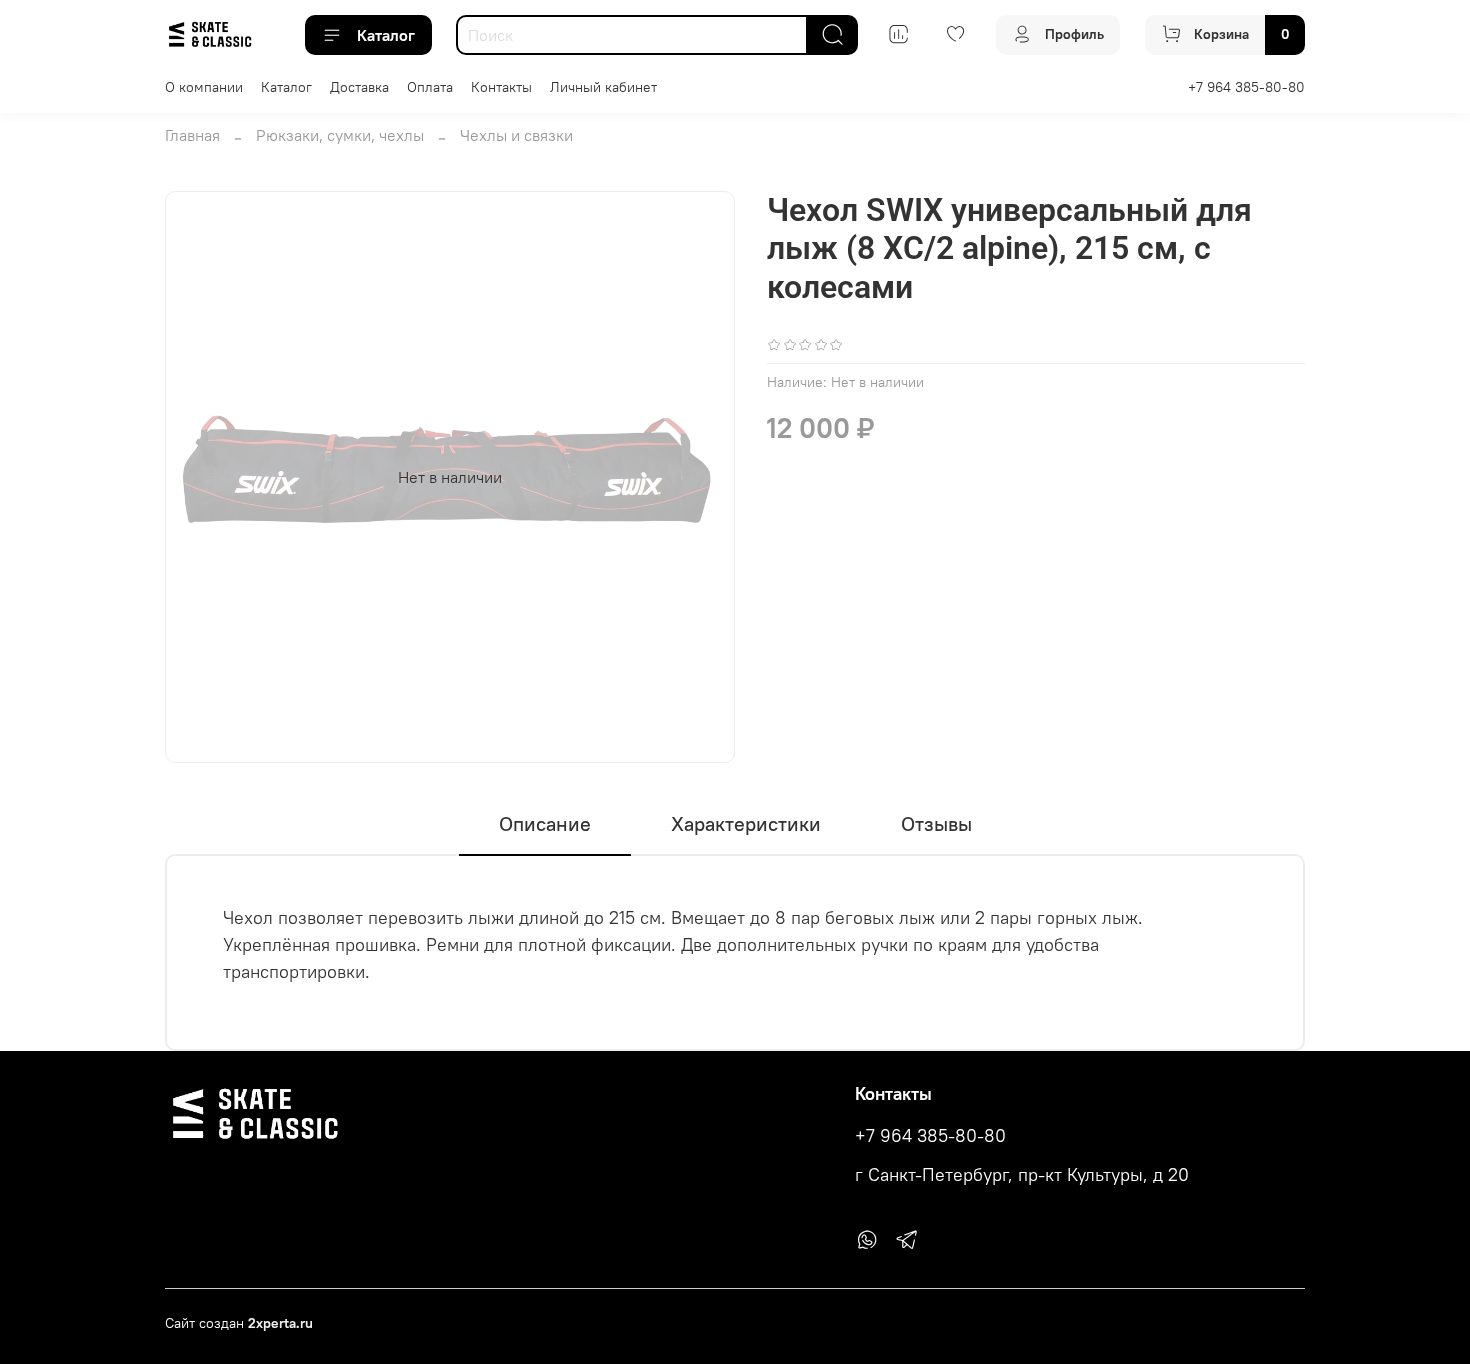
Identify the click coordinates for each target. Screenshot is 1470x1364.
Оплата (430, 87)
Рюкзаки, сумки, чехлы (340, 135)
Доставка (359, 87)
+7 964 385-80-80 (1246, 87)
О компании (204, 87)
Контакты (501, 87)
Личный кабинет (603, 87)
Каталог (386, 35)
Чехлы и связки (516, 135)
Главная (192, 135)
